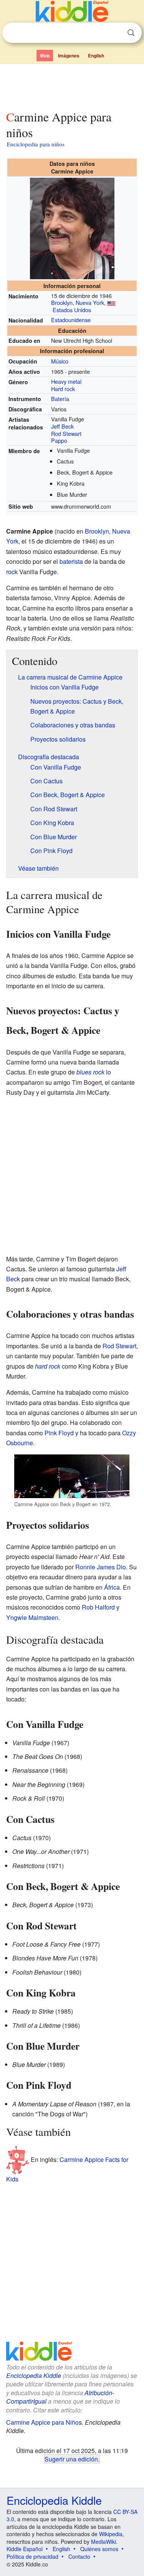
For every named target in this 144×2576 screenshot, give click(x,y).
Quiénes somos (99, 2549)
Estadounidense (71, 320)
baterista (71, 561)
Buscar (131, 33)
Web (45, 56)
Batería (60, 399)
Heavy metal (66, 381)
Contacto (79, 2556)
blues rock (90, 1072)
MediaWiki (103, 2542)
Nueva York (90, 302)
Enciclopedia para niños (36, 144)
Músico (60, 361)
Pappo (59, 440)
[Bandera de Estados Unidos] (111, 302)
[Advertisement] (72, 85)
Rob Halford (98, 1607)
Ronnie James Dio (101, 1567)
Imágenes (69, 56)
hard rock (48, 1366)
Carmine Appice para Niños (44, 2422)
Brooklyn (62, 302)
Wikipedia (111, 2534)
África (112, 1587)
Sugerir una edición (71, 2459)
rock (12, 572)
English (96, 56)
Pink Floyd (59, 1433)
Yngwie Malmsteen (32, 1617)
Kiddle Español (25, 2549)
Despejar (115, 33)
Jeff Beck (62, 426)
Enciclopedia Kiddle (34, 2375)
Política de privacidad (32, 2556)
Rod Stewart (66, 433)
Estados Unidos (72, 310)
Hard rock (63, 389)
